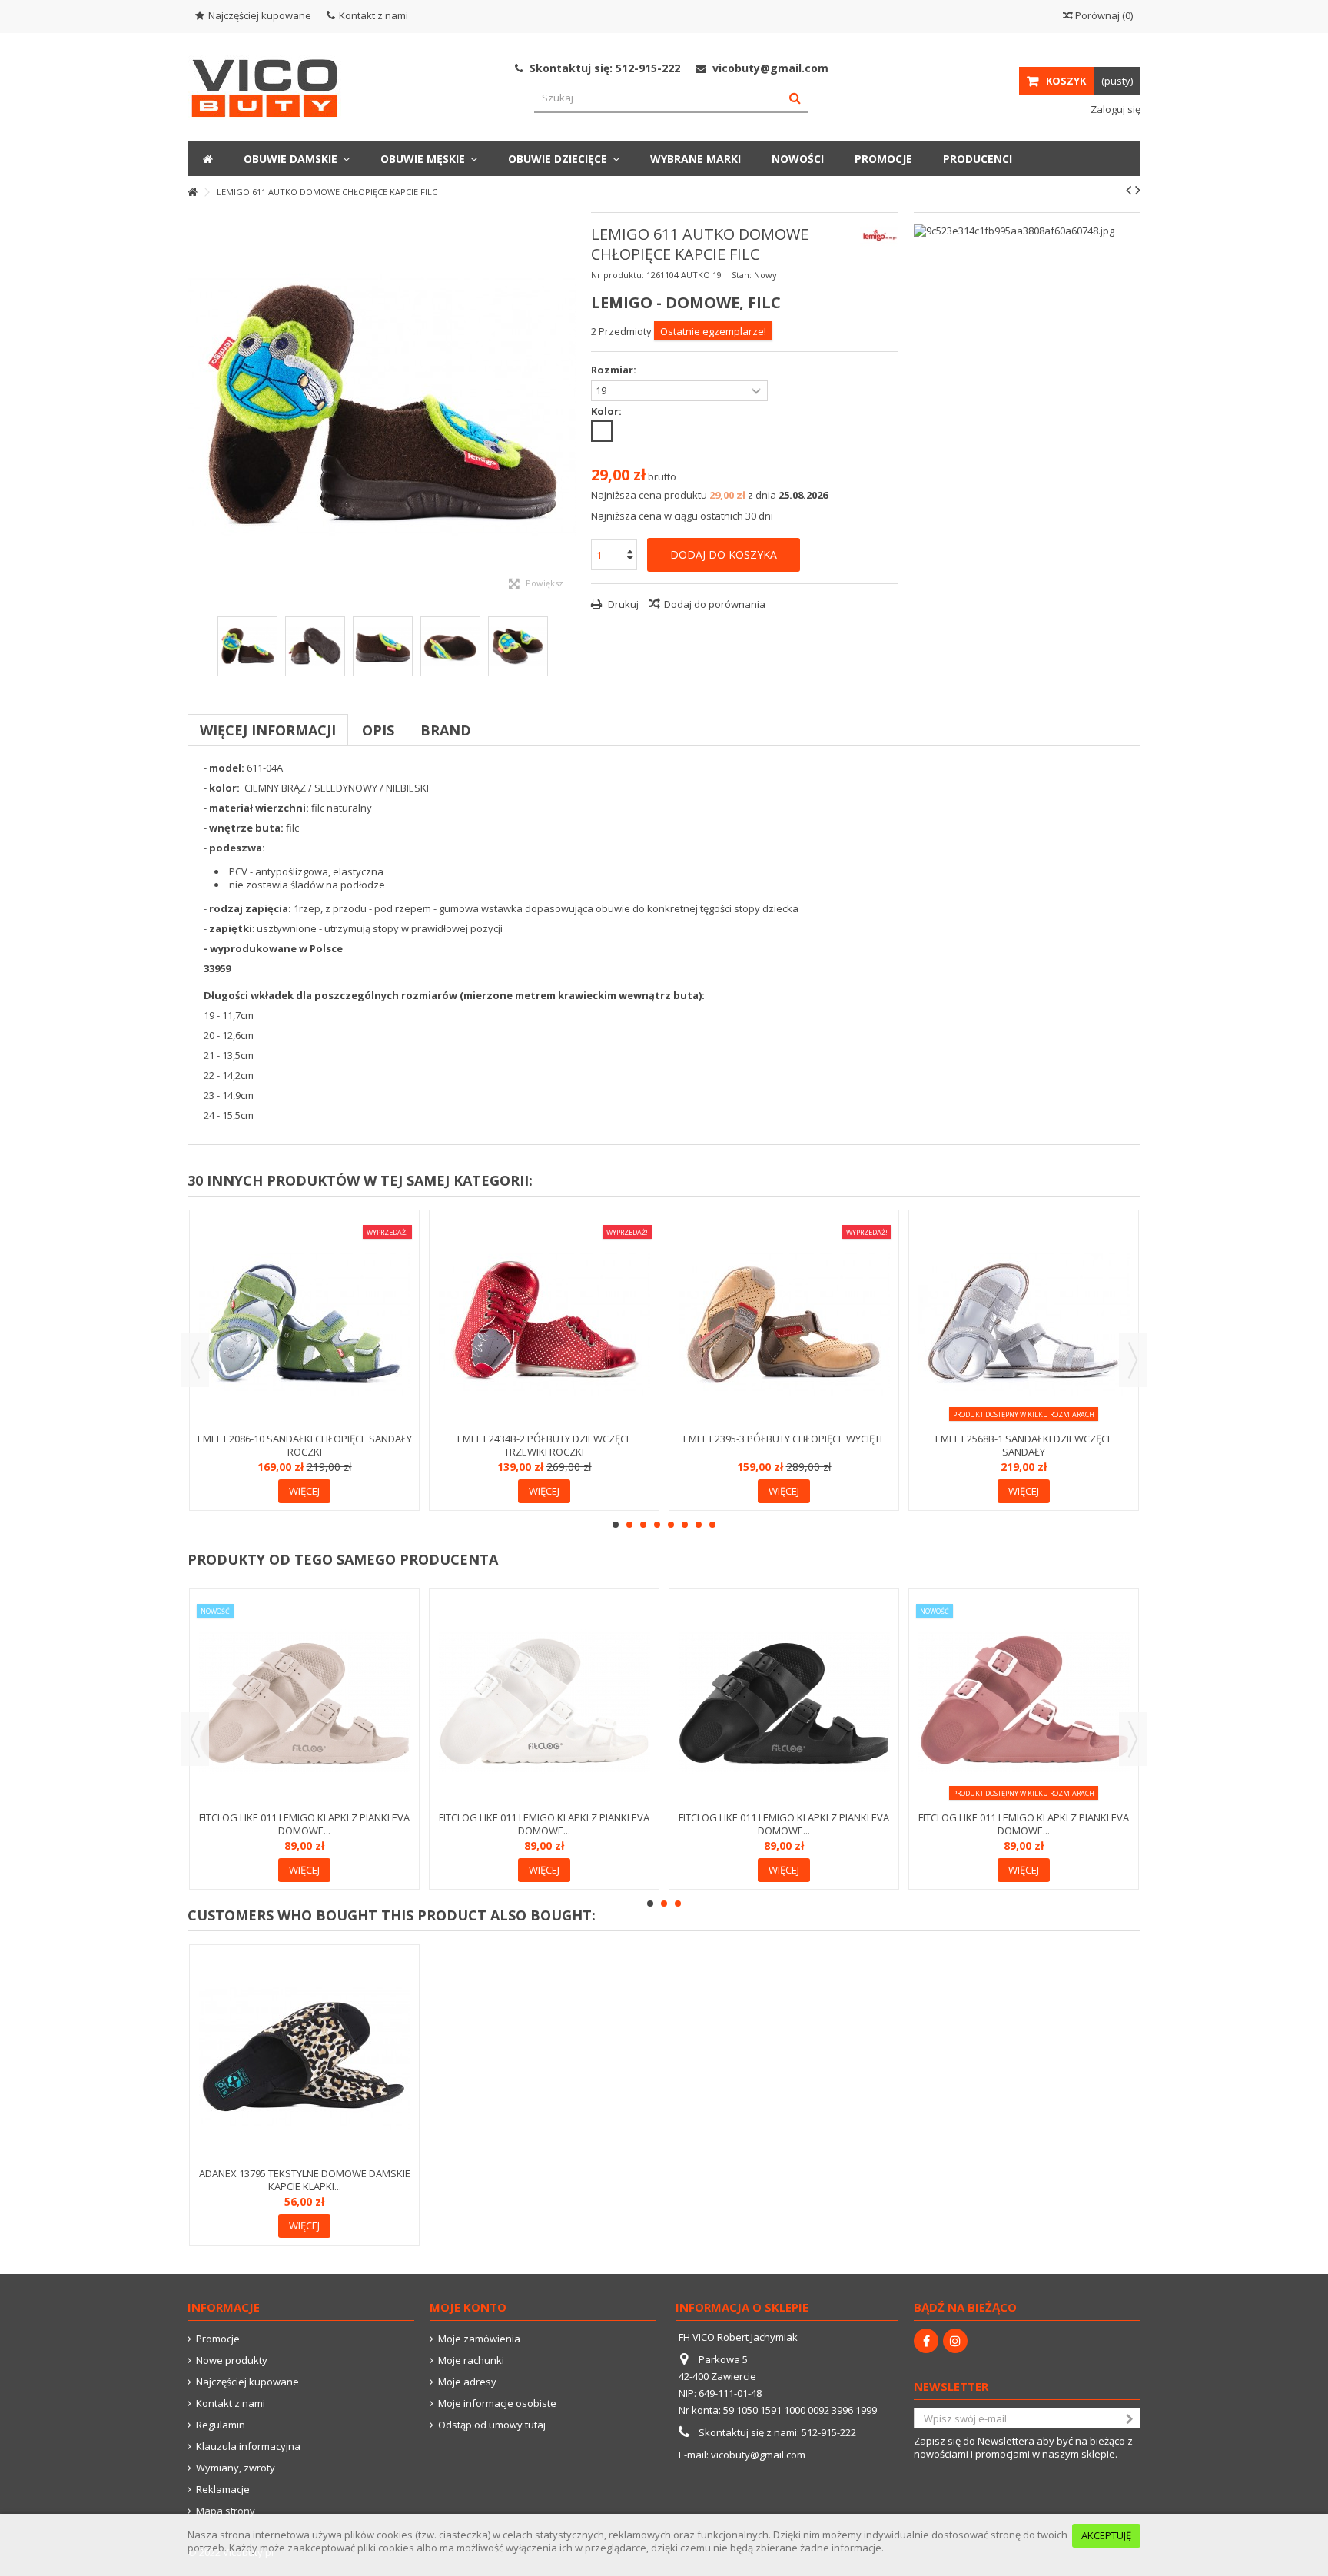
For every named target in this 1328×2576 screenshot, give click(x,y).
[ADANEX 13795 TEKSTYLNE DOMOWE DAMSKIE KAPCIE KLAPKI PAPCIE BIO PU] (304, 2058)
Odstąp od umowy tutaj (492, 2425)
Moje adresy (467, 2382)
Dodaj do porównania (715, 604)
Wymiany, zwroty (236, 2468)
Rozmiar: (615, 370)
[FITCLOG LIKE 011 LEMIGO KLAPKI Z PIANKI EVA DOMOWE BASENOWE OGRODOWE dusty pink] (1024, 1702)
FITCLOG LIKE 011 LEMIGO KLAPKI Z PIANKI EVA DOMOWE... (304, 1824)
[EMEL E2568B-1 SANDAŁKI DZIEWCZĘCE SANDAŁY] (1024, 1323)
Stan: (742, 275)
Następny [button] (568, 407)
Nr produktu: (618, 275)
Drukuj (622, 604)
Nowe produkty (232, 2360)
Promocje (218, 2339)
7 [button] (699, 1525)
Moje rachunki (471, 2360)
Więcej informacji (268, 730)
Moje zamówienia (479, 2339)
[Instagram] (955, 2341)
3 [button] (643, 1525)
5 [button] (671, 1525)
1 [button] (616, 1525)
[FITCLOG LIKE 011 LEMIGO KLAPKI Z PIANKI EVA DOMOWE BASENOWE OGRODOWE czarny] (784, 1702)
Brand (446, 730)
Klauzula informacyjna (248, 2447)
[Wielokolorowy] (602, 431)
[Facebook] (926, 2341)
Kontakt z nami (373, 15)
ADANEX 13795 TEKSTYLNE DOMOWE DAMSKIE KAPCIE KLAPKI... (305, 2180)
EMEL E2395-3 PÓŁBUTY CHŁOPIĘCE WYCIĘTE (784, 1439)
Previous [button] (195, 1360)
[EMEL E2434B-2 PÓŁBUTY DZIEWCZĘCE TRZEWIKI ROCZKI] (544, 1323)
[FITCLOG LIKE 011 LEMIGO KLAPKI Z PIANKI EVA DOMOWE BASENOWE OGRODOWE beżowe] (304, 1702)
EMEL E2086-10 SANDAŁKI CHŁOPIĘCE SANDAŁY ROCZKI (305, 1445)
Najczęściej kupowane (260, 15)
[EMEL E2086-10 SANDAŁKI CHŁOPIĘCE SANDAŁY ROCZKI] (304, 1323)
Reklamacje (223, 2490)
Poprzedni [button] (195, 407)
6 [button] (685, 1525)
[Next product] (1138, 190)
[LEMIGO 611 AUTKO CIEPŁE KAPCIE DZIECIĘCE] (247, 646)
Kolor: (608, 412)
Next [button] (1133, 1360)
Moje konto (468, 2307)
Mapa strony (226, 2511)
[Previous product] (1129, 190)
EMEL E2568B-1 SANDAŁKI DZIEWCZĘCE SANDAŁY (1024, 1445)
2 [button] (629, 1525)
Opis (378, 730)
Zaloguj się (1114, 109)
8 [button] (712, 1525)
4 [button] (657, 1525)
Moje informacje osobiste (497, 2403)
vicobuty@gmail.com (758, 2455)
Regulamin (221, 2425)
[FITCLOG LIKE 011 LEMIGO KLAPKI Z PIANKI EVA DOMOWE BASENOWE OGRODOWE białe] (544, 1702)
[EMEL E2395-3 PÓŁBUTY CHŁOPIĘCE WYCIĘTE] (784, 1323)
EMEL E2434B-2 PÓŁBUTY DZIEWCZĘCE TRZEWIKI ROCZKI (544, 1445)
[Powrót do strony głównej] (192, 193)
